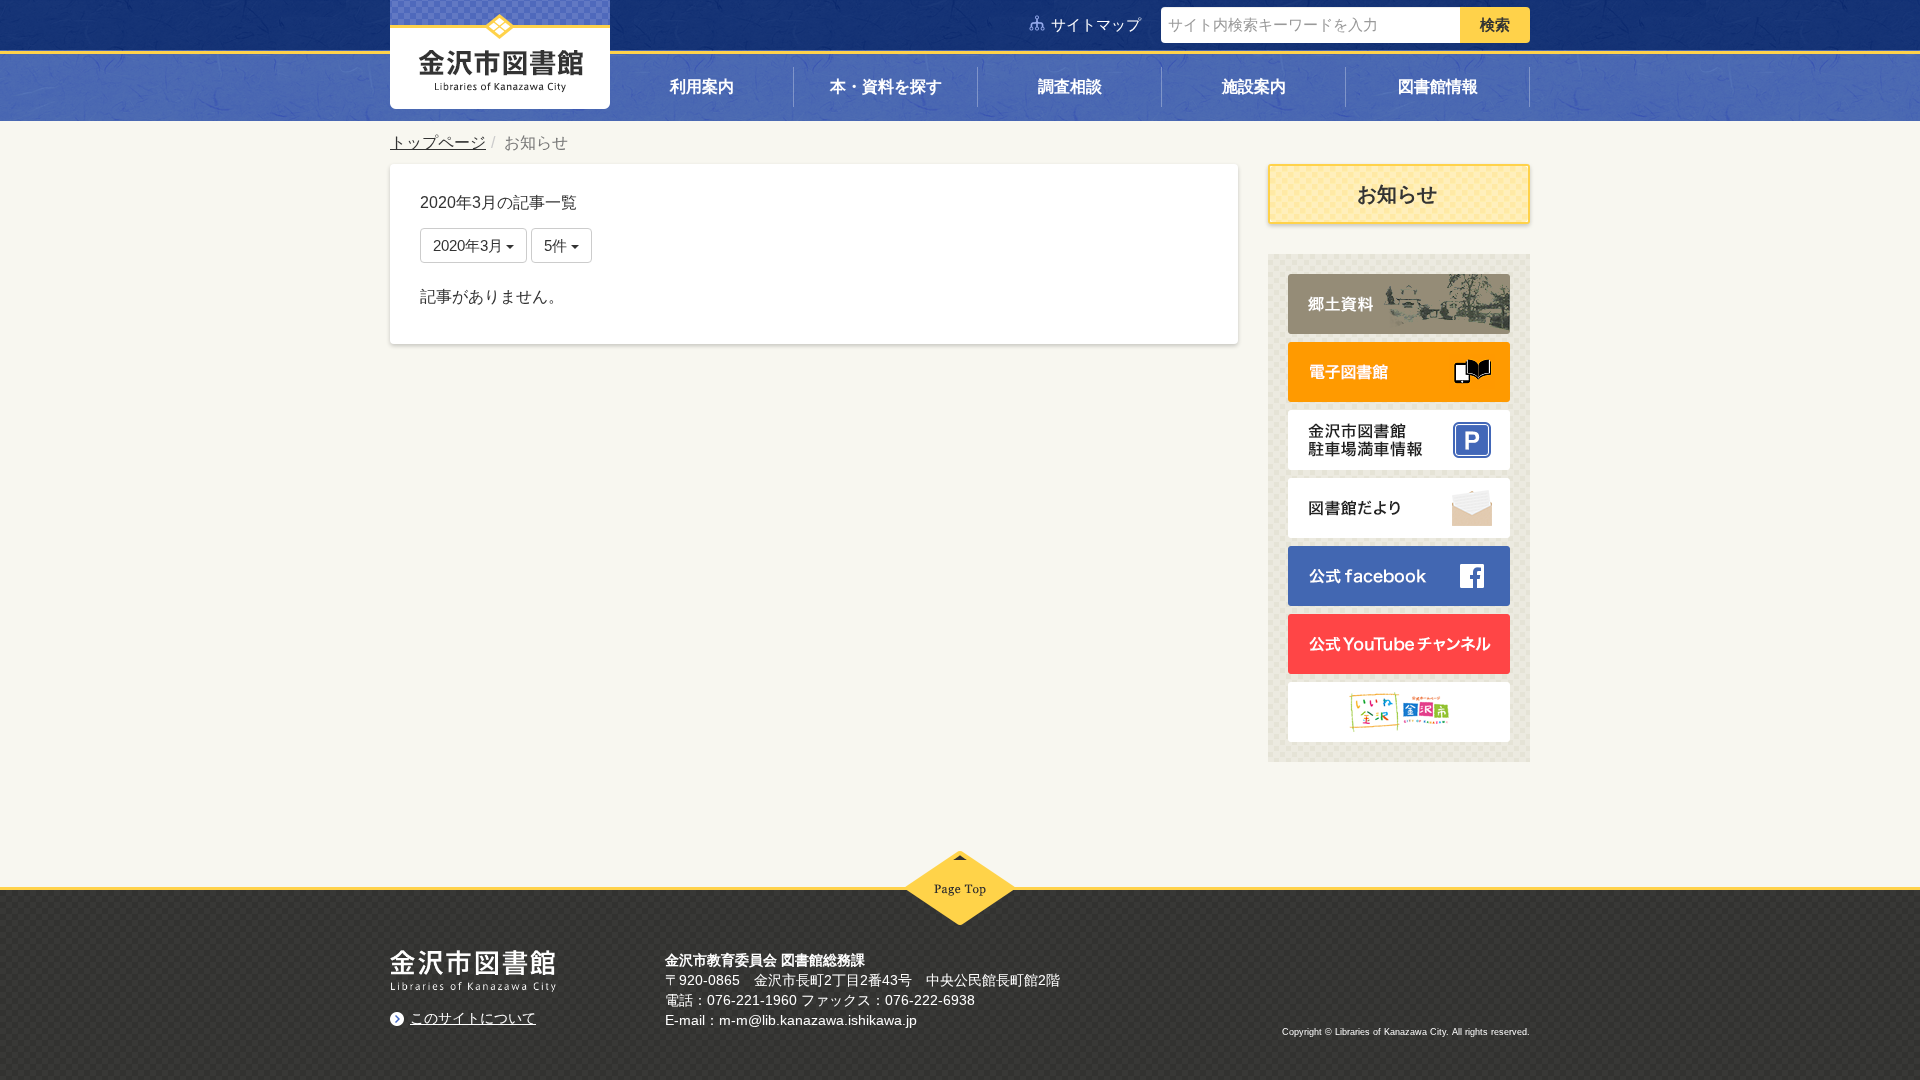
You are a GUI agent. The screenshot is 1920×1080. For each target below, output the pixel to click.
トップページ (438, 142)
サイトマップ (1096, 24)
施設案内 (1254, 86)
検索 (1495, 24)
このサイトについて (473, 1018)
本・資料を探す (886, 86)
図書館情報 (1438, 86)
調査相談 (1070, 86)
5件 (557, 245)
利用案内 (702, 86)
